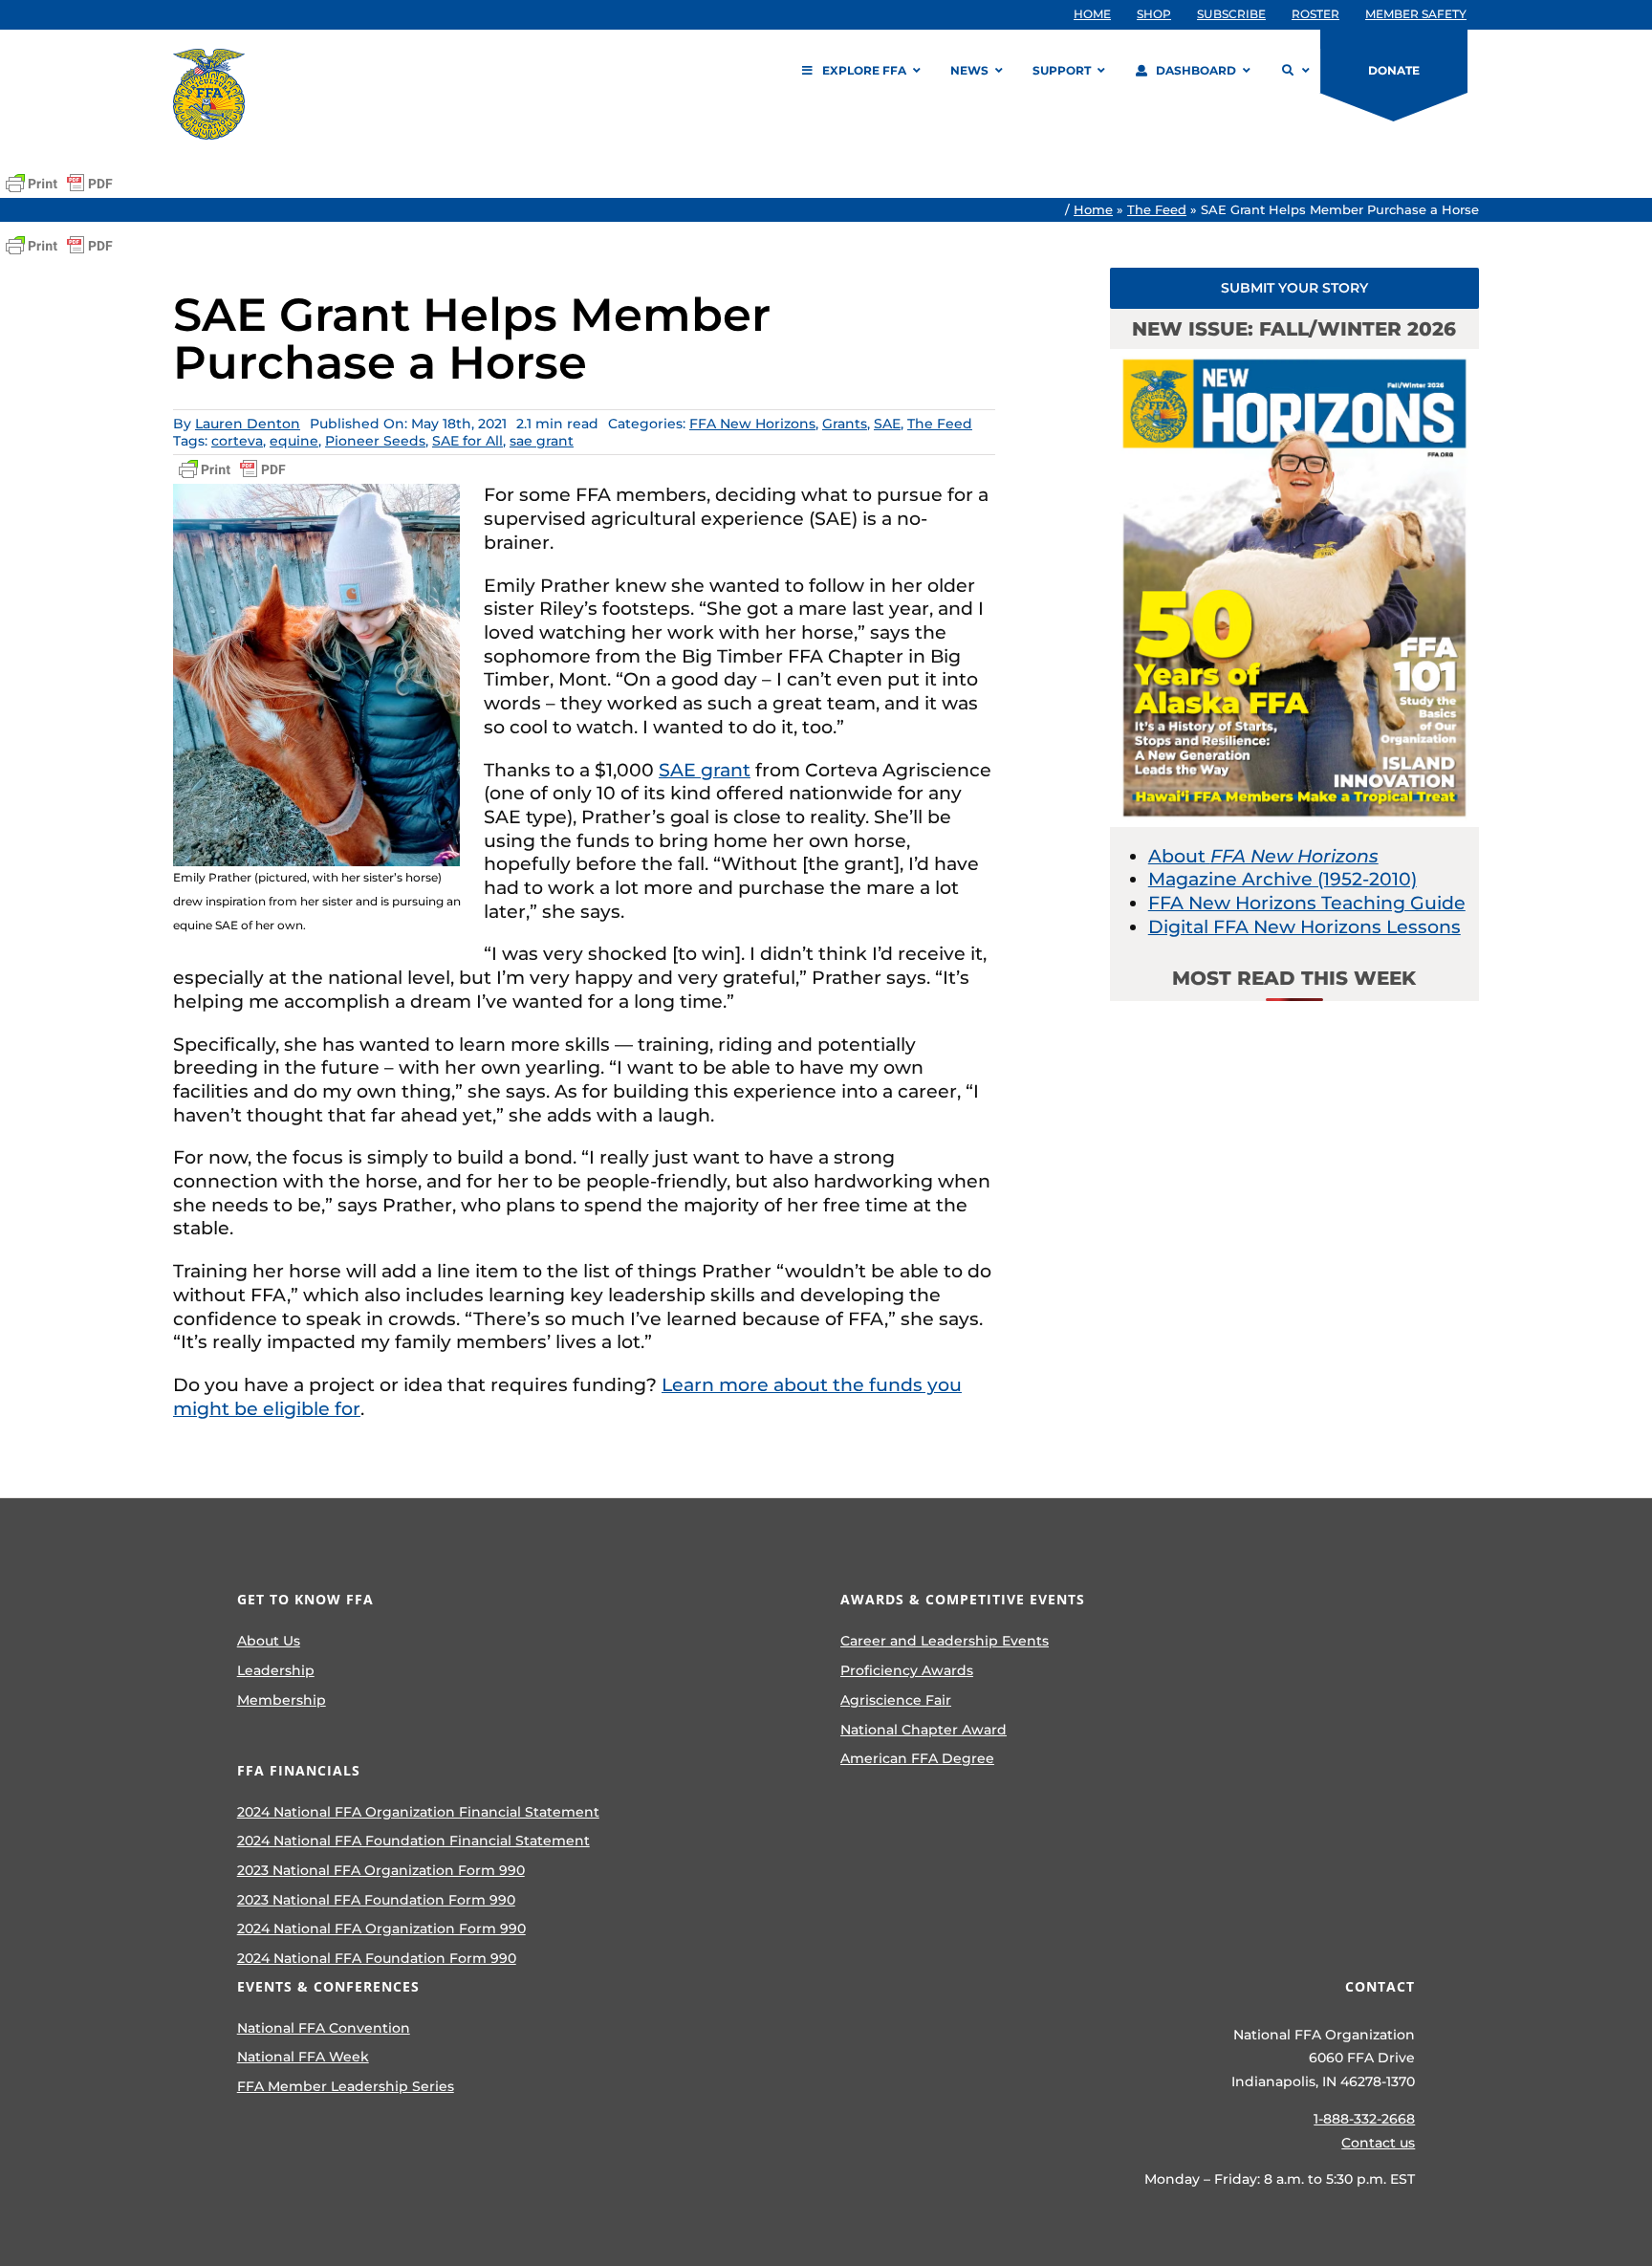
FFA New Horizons (752, 424)
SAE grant (705, 770)
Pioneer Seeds (375, 441)
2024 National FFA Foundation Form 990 (377, 1958)
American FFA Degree (917, 1758)
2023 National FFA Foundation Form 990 (376, 1900)
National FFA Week (303, 2057)
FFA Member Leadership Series (346, 2086)
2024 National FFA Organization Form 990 (381, 1928)
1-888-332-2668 (1364, 2119)
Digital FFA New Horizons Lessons (1304, 927)
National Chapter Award (924, 1730)
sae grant (542, 441)
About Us (269, 1641)
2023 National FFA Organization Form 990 (381, 1870)
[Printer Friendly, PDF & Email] (59, 184)
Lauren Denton (248, 424)
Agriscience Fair (896, 1700)
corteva (237, 441)
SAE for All (467, 441)
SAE (887, 424)
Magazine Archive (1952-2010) (1282, 879)
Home (1093, 209)
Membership (282, 1700)
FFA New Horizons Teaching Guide (1307, 903)
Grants (845, 424)
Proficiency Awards (907, 1670)
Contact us (1378, 2143)
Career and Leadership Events (945, 1641)
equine (294, 441)
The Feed (1157, 209)
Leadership (276, 1670)
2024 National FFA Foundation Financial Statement (413, 1841)
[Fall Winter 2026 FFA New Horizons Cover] (1294, 358)
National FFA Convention (324, 2028)
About (1263, 856)
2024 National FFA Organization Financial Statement (418, 1812)
